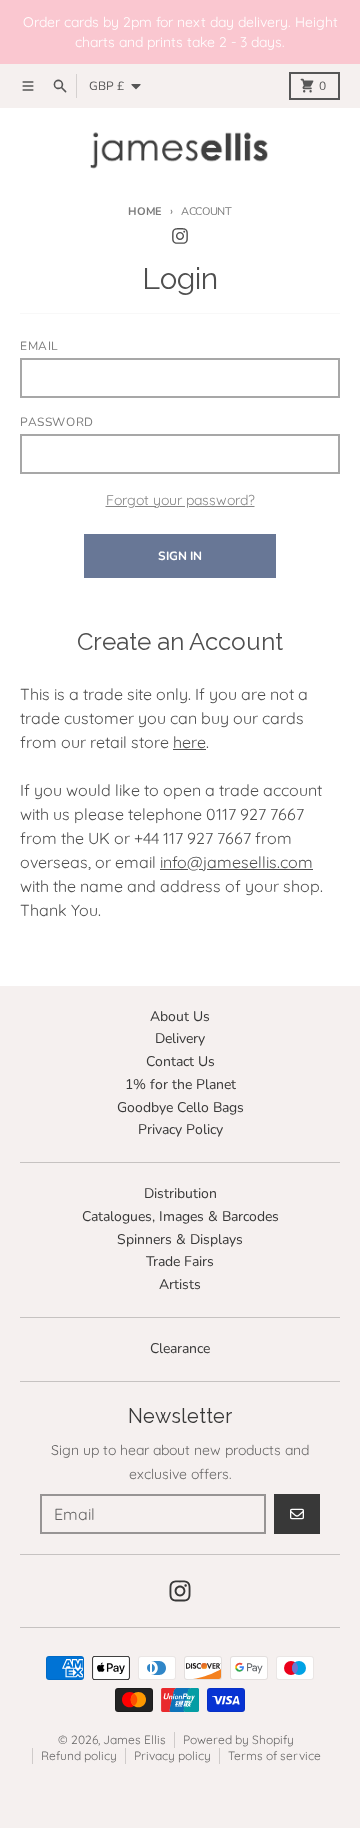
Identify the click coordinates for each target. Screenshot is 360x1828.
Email (39, 346)
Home (145, 211)
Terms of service (274, 1755)
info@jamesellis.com (236, 862)
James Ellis (134, 1739)
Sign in (180, 556)
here (189, 742)
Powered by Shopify (238, 1739)
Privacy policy (172, 1755)
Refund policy (79, 1755)
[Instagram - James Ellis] (180, 236)
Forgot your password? (180, 500)
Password (57, 422)
